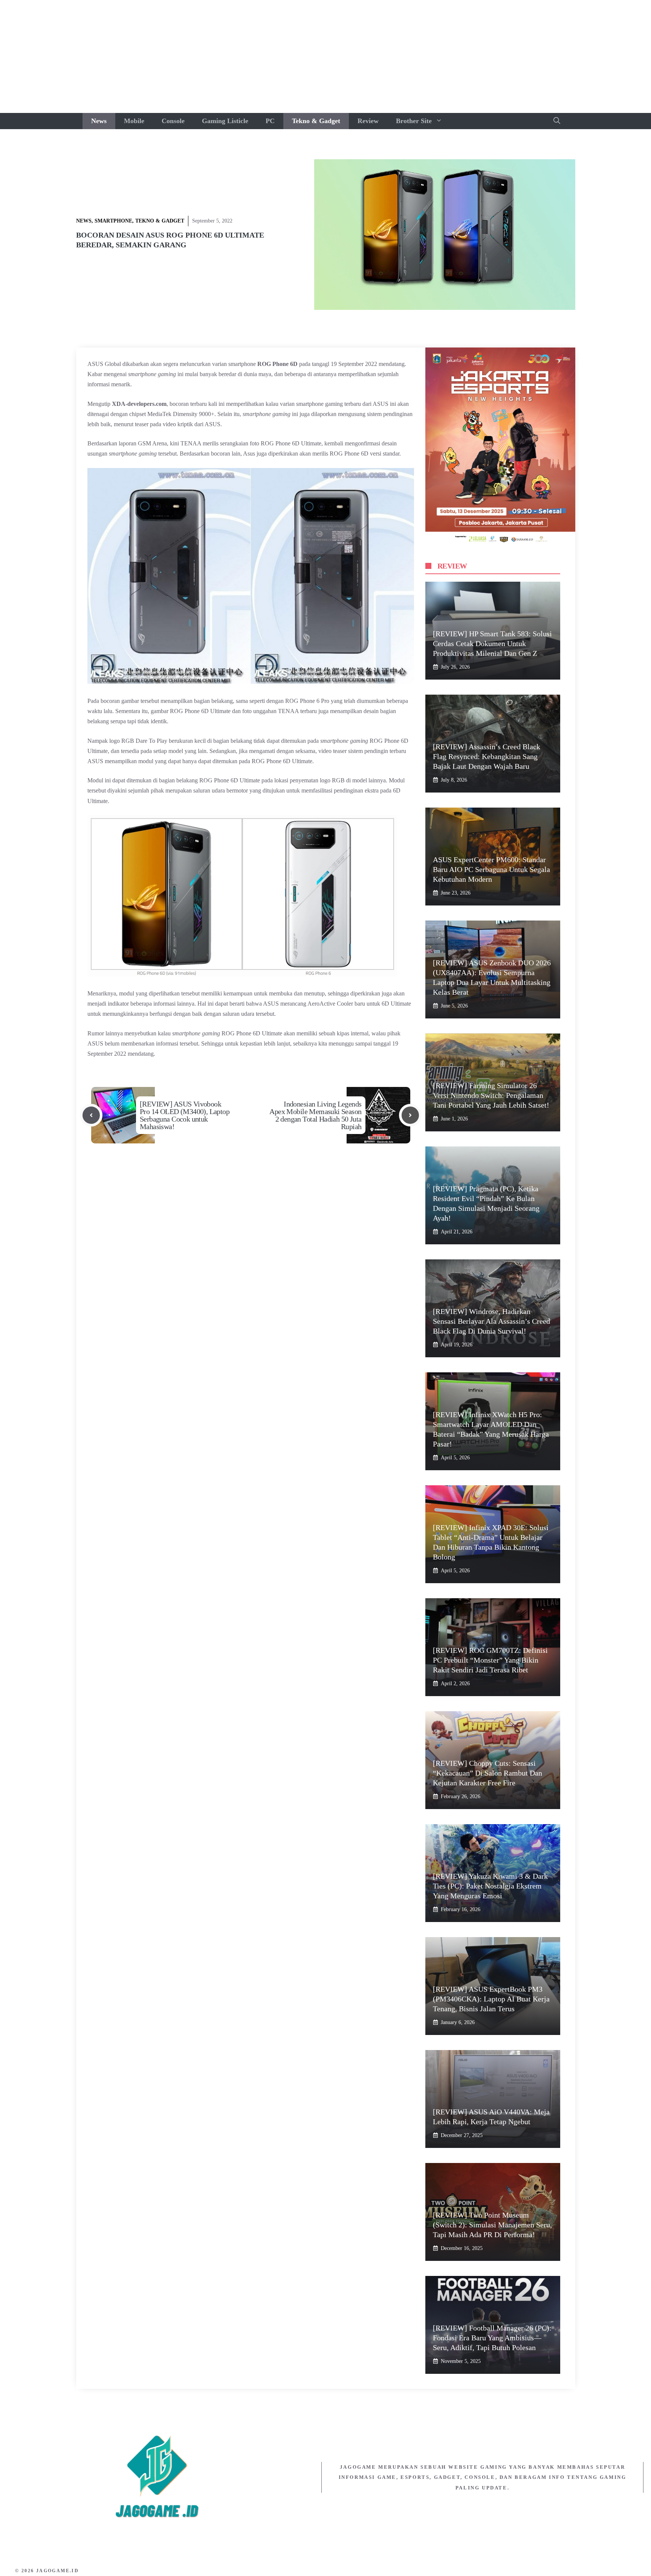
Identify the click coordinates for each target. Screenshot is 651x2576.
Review (368, 121)
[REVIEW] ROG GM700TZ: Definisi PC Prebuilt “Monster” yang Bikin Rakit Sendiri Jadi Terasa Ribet (490, 1660)
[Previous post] (91, 1115)
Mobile (134, 121)
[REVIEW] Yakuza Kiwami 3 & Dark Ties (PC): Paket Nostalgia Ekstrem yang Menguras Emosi (490, 1886)
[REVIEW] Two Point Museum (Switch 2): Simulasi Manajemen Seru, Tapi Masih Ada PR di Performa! (492, 2225)
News (99, 121)
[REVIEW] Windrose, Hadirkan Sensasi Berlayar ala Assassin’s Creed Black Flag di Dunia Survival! (491, 1321)
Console (173, 121)
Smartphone (113, 221)
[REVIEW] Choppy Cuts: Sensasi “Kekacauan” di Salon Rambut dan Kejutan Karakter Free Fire (487, 1773)
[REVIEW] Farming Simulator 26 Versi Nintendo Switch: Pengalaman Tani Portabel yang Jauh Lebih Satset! (491, 1095)
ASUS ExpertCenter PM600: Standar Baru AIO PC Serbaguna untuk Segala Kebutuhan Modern (491, 869)
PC (270, 121)
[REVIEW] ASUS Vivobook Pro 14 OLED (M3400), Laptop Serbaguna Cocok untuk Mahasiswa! (185, 1115)
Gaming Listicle (225, 121)
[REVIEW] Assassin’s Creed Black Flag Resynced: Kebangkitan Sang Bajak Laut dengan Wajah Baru (487, 756)
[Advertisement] (325, 56)
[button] (557, 121)
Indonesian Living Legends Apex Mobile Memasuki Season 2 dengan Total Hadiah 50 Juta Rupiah (315, 1115)
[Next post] (410, 1115)
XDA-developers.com (139, 404)
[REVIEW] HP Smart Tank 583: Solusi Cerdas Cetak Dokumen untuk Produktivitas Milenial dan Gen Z (492, 643)
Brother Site (414, 121)
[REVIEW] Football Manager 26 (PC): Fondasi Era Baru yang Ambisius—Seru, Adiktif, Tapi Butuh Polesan (492, 2338)
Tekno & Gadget (316, 121)
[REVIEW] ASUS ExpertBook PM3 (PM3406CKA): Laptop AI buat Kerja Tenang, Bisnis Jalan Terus (491, 1999)
